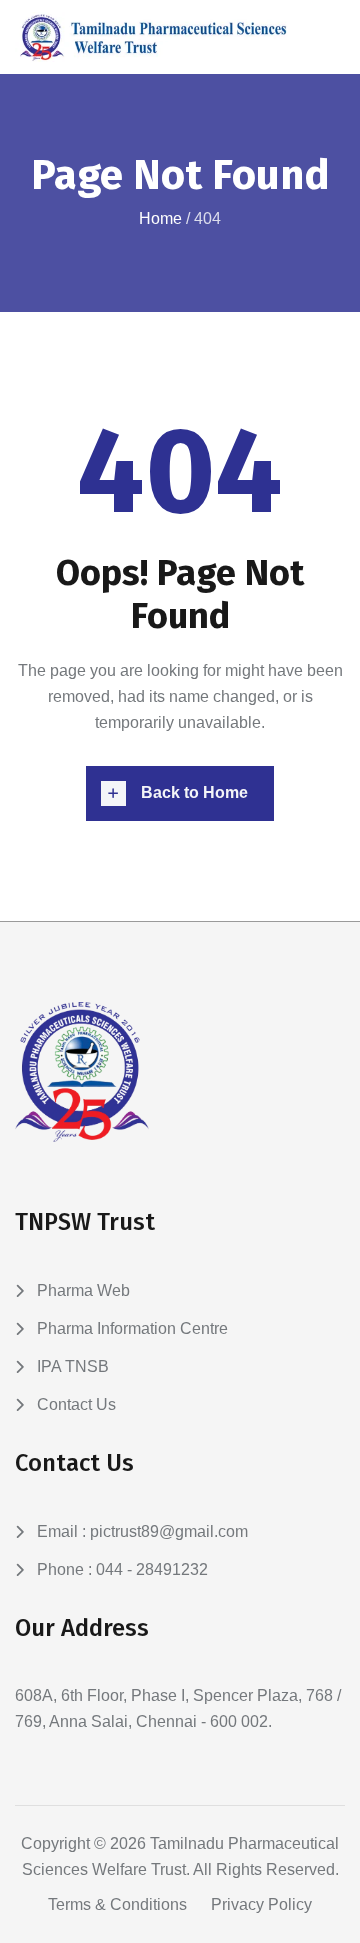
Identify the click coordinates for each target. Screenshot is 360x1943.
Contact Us (76, 1404)
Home (160, 218)
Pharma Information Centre (132, 1328)
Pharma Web (83, 1290)
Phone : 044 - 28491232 (122, 1569)
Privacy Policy (261, 1904)
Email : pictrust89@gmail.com (142, 1531)
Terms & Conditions (117, 1904)
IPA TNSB (73, 1366)
